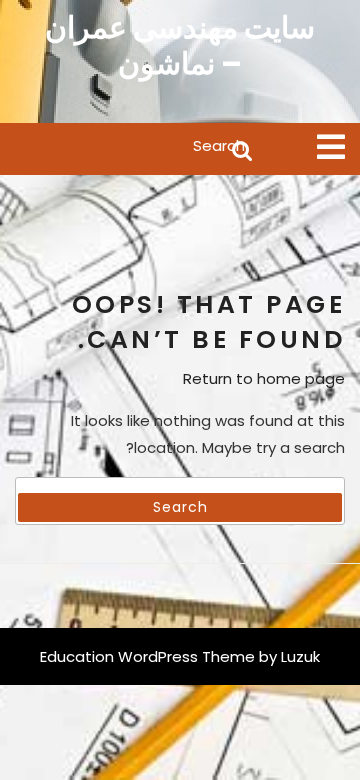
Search (135, 149)
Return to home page (264, 378)
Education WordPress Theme (147, 656)
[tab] (331, 147)
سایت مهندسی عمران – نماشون (180, 45)
